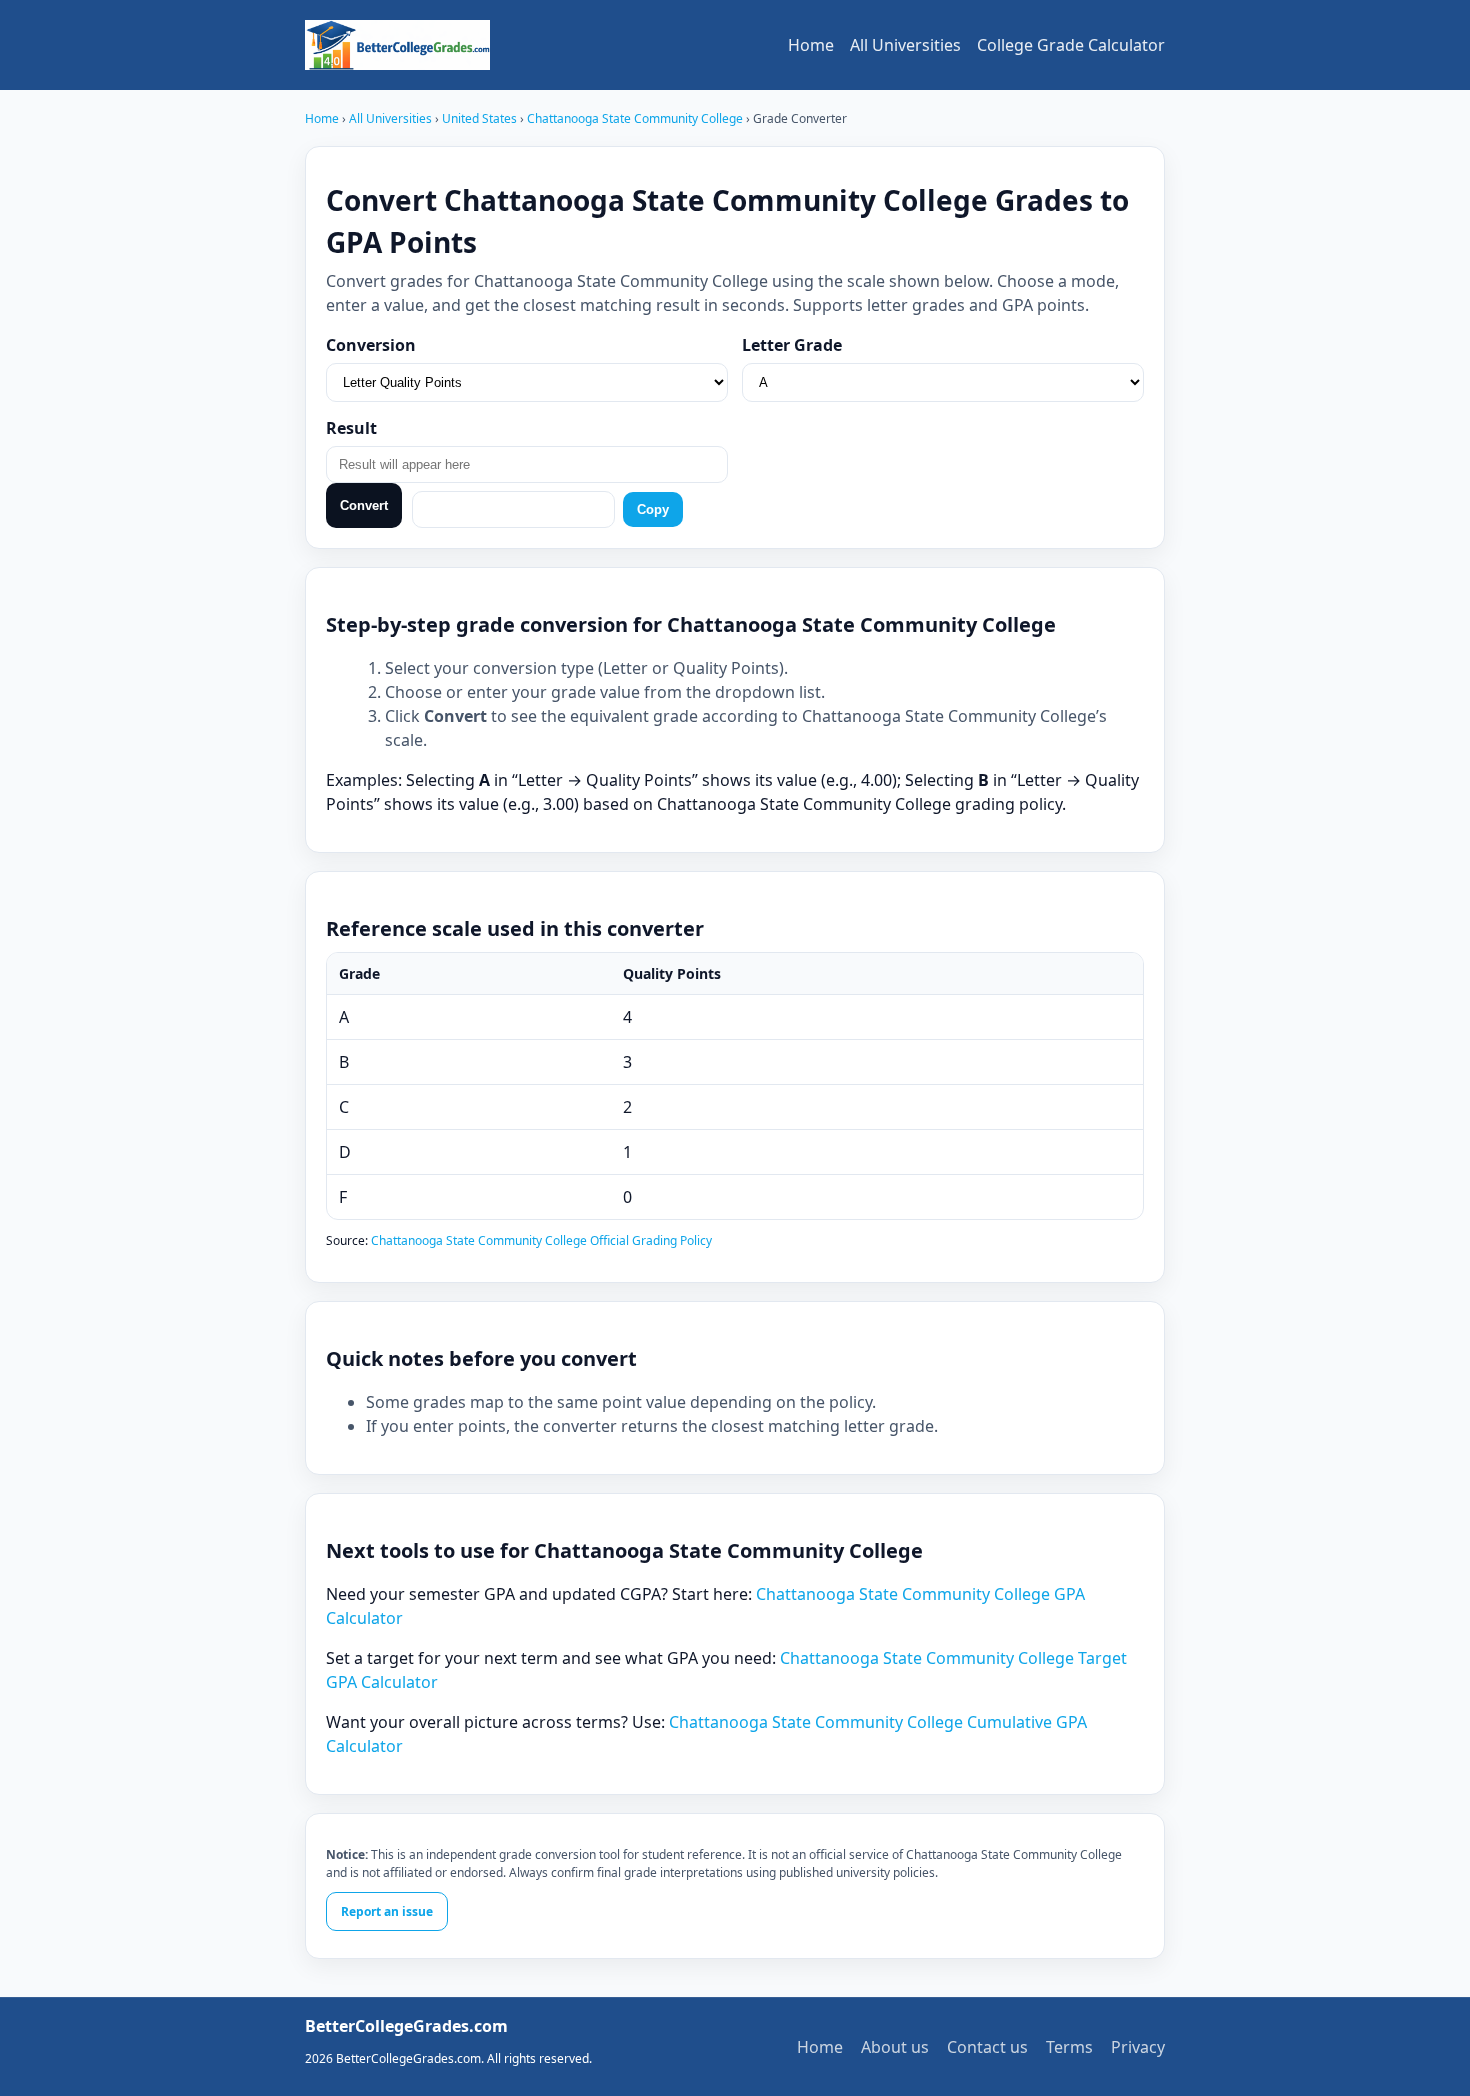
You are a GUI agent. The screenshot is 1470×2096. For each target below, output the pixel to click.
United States (481, 118)
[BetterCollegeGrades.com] (397, 45)
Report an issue (387, 1911)
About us (895, 2047)
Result (351, 428)
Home (811, 45)
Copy (653, 509)
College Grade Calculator (1071, 45)
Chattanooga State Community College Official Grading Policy (541, 1240)
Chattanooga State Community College (636, 118)
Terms (1069, 2047)
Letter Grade (792, 345)
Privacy (1138, 2047)
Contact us (987, 2047)
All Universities (905, 45)
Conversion (371, 345)
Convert (364, 505)
